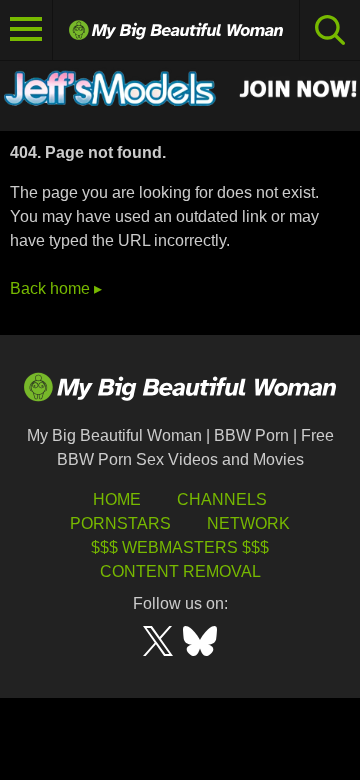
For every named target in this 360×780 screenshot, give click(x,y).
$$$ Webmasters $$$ (180, 547)
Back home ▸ (56, 288)
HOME (117, 499)
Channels (222, 499)
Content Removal (180, 571)
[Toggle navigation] (26, 30)
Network (248, 523)
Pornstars (120, 523)
